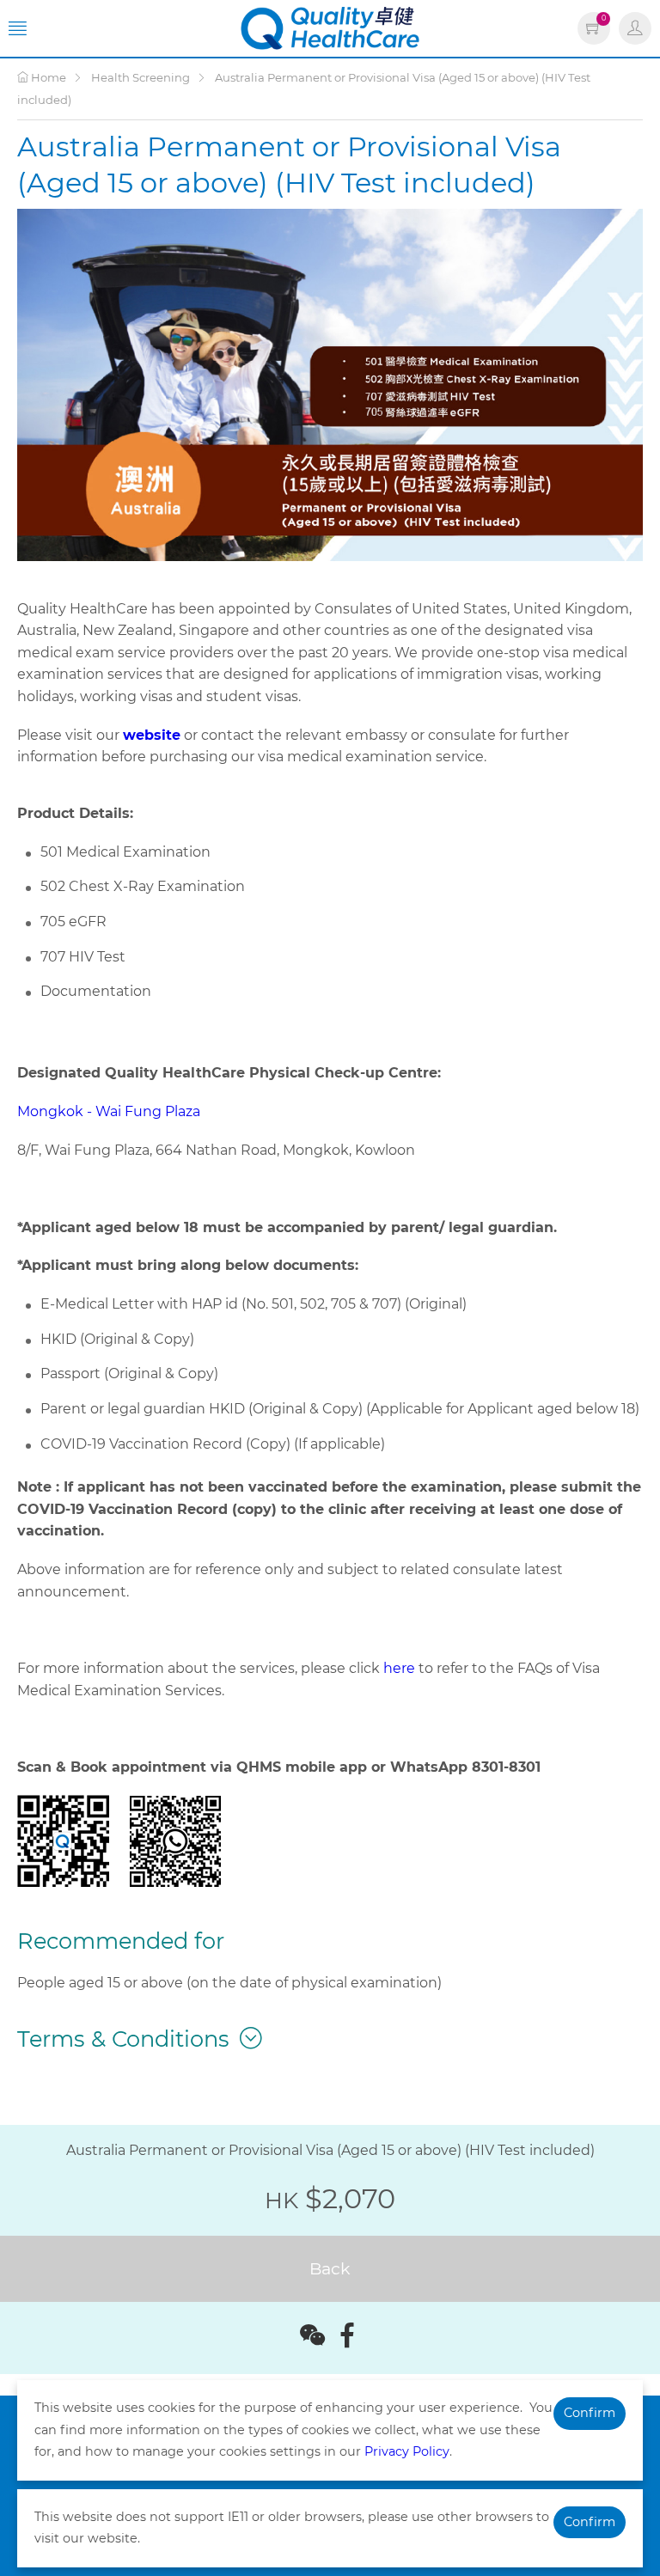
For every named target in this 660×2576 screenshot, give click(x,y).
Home (47, 77)
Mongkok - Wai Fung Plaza (109, 1111)
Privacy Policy (407, 2451)
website (152, 735)
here (399, 1668)
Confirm (590, 2413)
